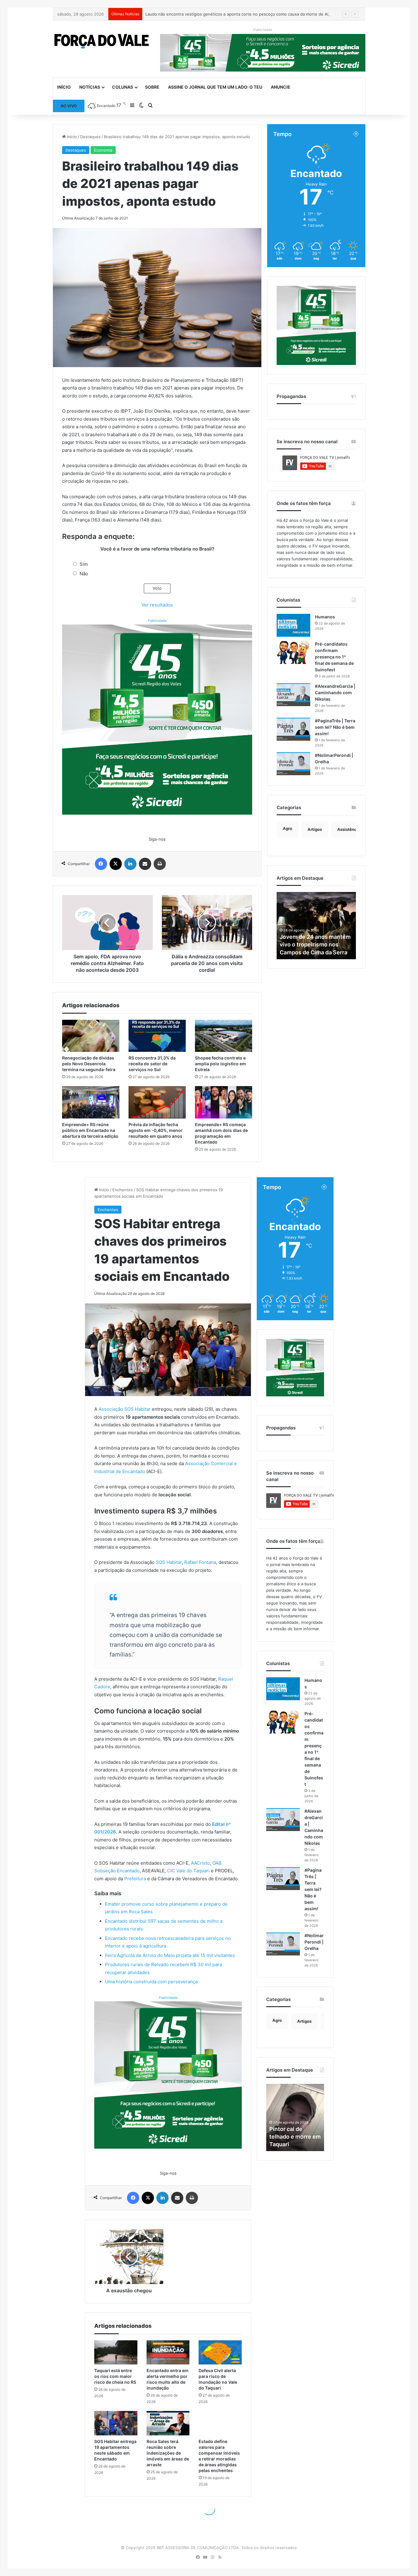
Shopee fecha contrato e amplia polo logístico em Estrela (220, 1064)
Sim (84, 564)
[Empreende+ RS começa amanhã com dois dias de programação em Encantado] (224, 1102)
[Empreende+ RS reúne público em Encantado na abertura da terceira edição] (91, 1102)
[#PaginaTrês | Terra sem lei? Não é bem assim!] (293, 729)
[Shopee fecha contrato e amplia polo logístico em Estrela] (224, 1036)
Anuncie (281, 87)
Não (84, 574)
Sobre (152, 87)
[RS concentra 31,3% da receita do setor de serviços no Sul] (157, 1036)
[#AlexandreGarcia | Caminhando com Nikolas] (293, 695)
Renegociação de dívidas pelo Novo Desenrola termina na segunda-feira (89, 1064)
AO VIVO (69, 106)
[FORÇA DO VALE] (102, 41)
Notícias (90, 87)
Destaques (90, 137)
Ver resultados (157, 605)
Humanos (325, 617)
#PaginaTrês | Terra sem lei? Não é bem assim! (335, 727)
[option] (316, 926)
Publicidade (157, 621)
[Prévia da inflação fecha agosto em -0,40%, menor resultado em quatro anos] (157, 1102)
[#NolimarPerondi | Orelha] (293, 764)
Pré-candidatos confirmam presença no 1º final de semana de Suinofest (334, 657)
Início (64, 87)
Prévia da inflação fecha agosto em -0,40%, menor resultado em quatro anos (156, 1130)
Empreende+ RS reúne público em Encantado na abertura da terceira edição (90, 1130)
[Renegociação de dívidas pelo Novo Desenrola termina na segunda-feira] (91, 1036)
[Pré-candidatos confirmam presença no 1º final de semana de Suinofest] (293, 652)
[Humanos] (293, 625)
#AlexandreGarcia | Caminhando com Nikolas (335, 693)
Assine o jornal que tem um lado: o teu (215, 87)
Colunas (123, 87)
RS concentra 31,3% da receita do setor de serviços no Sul (152, 1064)
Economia (103, 150)
